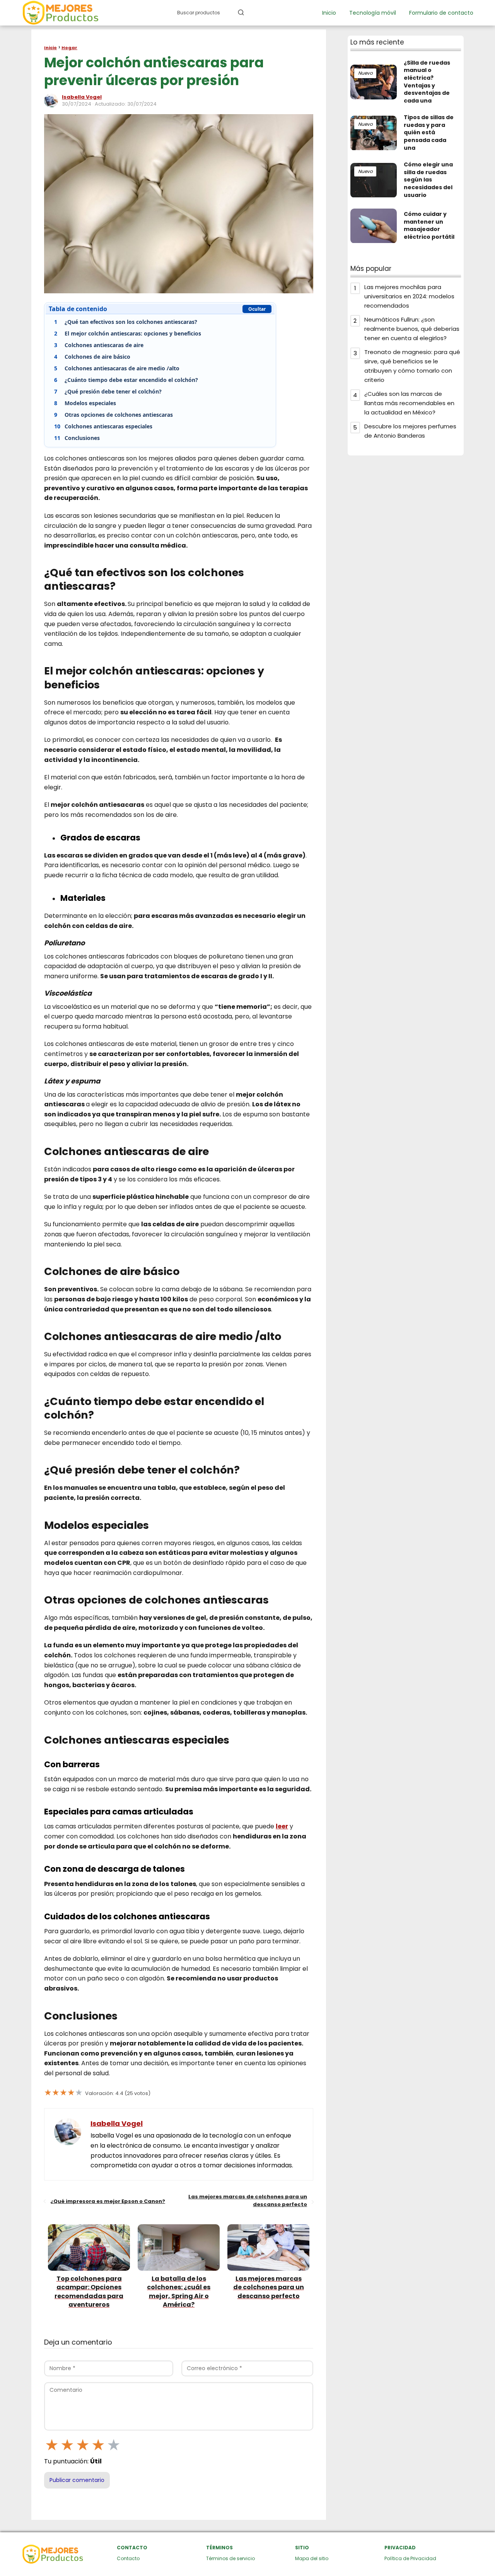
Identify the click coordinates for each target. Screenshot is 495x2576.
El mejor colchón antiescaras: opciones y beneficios (128, 333)
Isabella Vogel (82, 97)
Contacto (128, 2558)
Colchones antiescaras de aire (99, 345)
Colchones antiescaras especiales (103, 426)
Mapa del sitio (312, 2558)
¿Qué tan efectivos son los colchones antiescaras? (126, 322)
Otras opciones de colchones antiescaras (114, 415)
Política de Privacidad (410, 2558)
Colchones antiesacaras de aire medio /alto (117, 368)
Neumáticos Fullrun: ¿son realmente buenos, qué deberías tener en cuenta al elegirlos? (412, 329)
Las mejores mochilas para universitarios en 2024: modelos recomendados (409, 297)
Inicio (329, 13)
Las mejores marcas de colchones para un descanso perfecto (248, 2200)
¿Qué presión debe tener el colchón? (108, 391)
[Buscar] (241, 12)
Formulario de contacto (441, 13)
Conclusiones (77, 438)
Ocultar (257, 309)
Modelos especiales (86, 403)
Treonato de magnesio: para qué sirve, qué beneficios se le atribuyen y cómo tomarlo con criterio (412, 366)
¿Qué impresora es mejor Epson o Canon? (108, 2201)
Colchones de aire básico (92, 357)
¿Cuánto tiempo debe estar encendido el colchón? (126, 380)
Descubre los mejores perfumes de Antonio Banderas (410, 431)
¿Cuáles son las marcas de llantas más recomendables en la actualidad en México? (409, 403)
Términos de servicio (230, 2558)
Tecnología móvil (373, 13)
